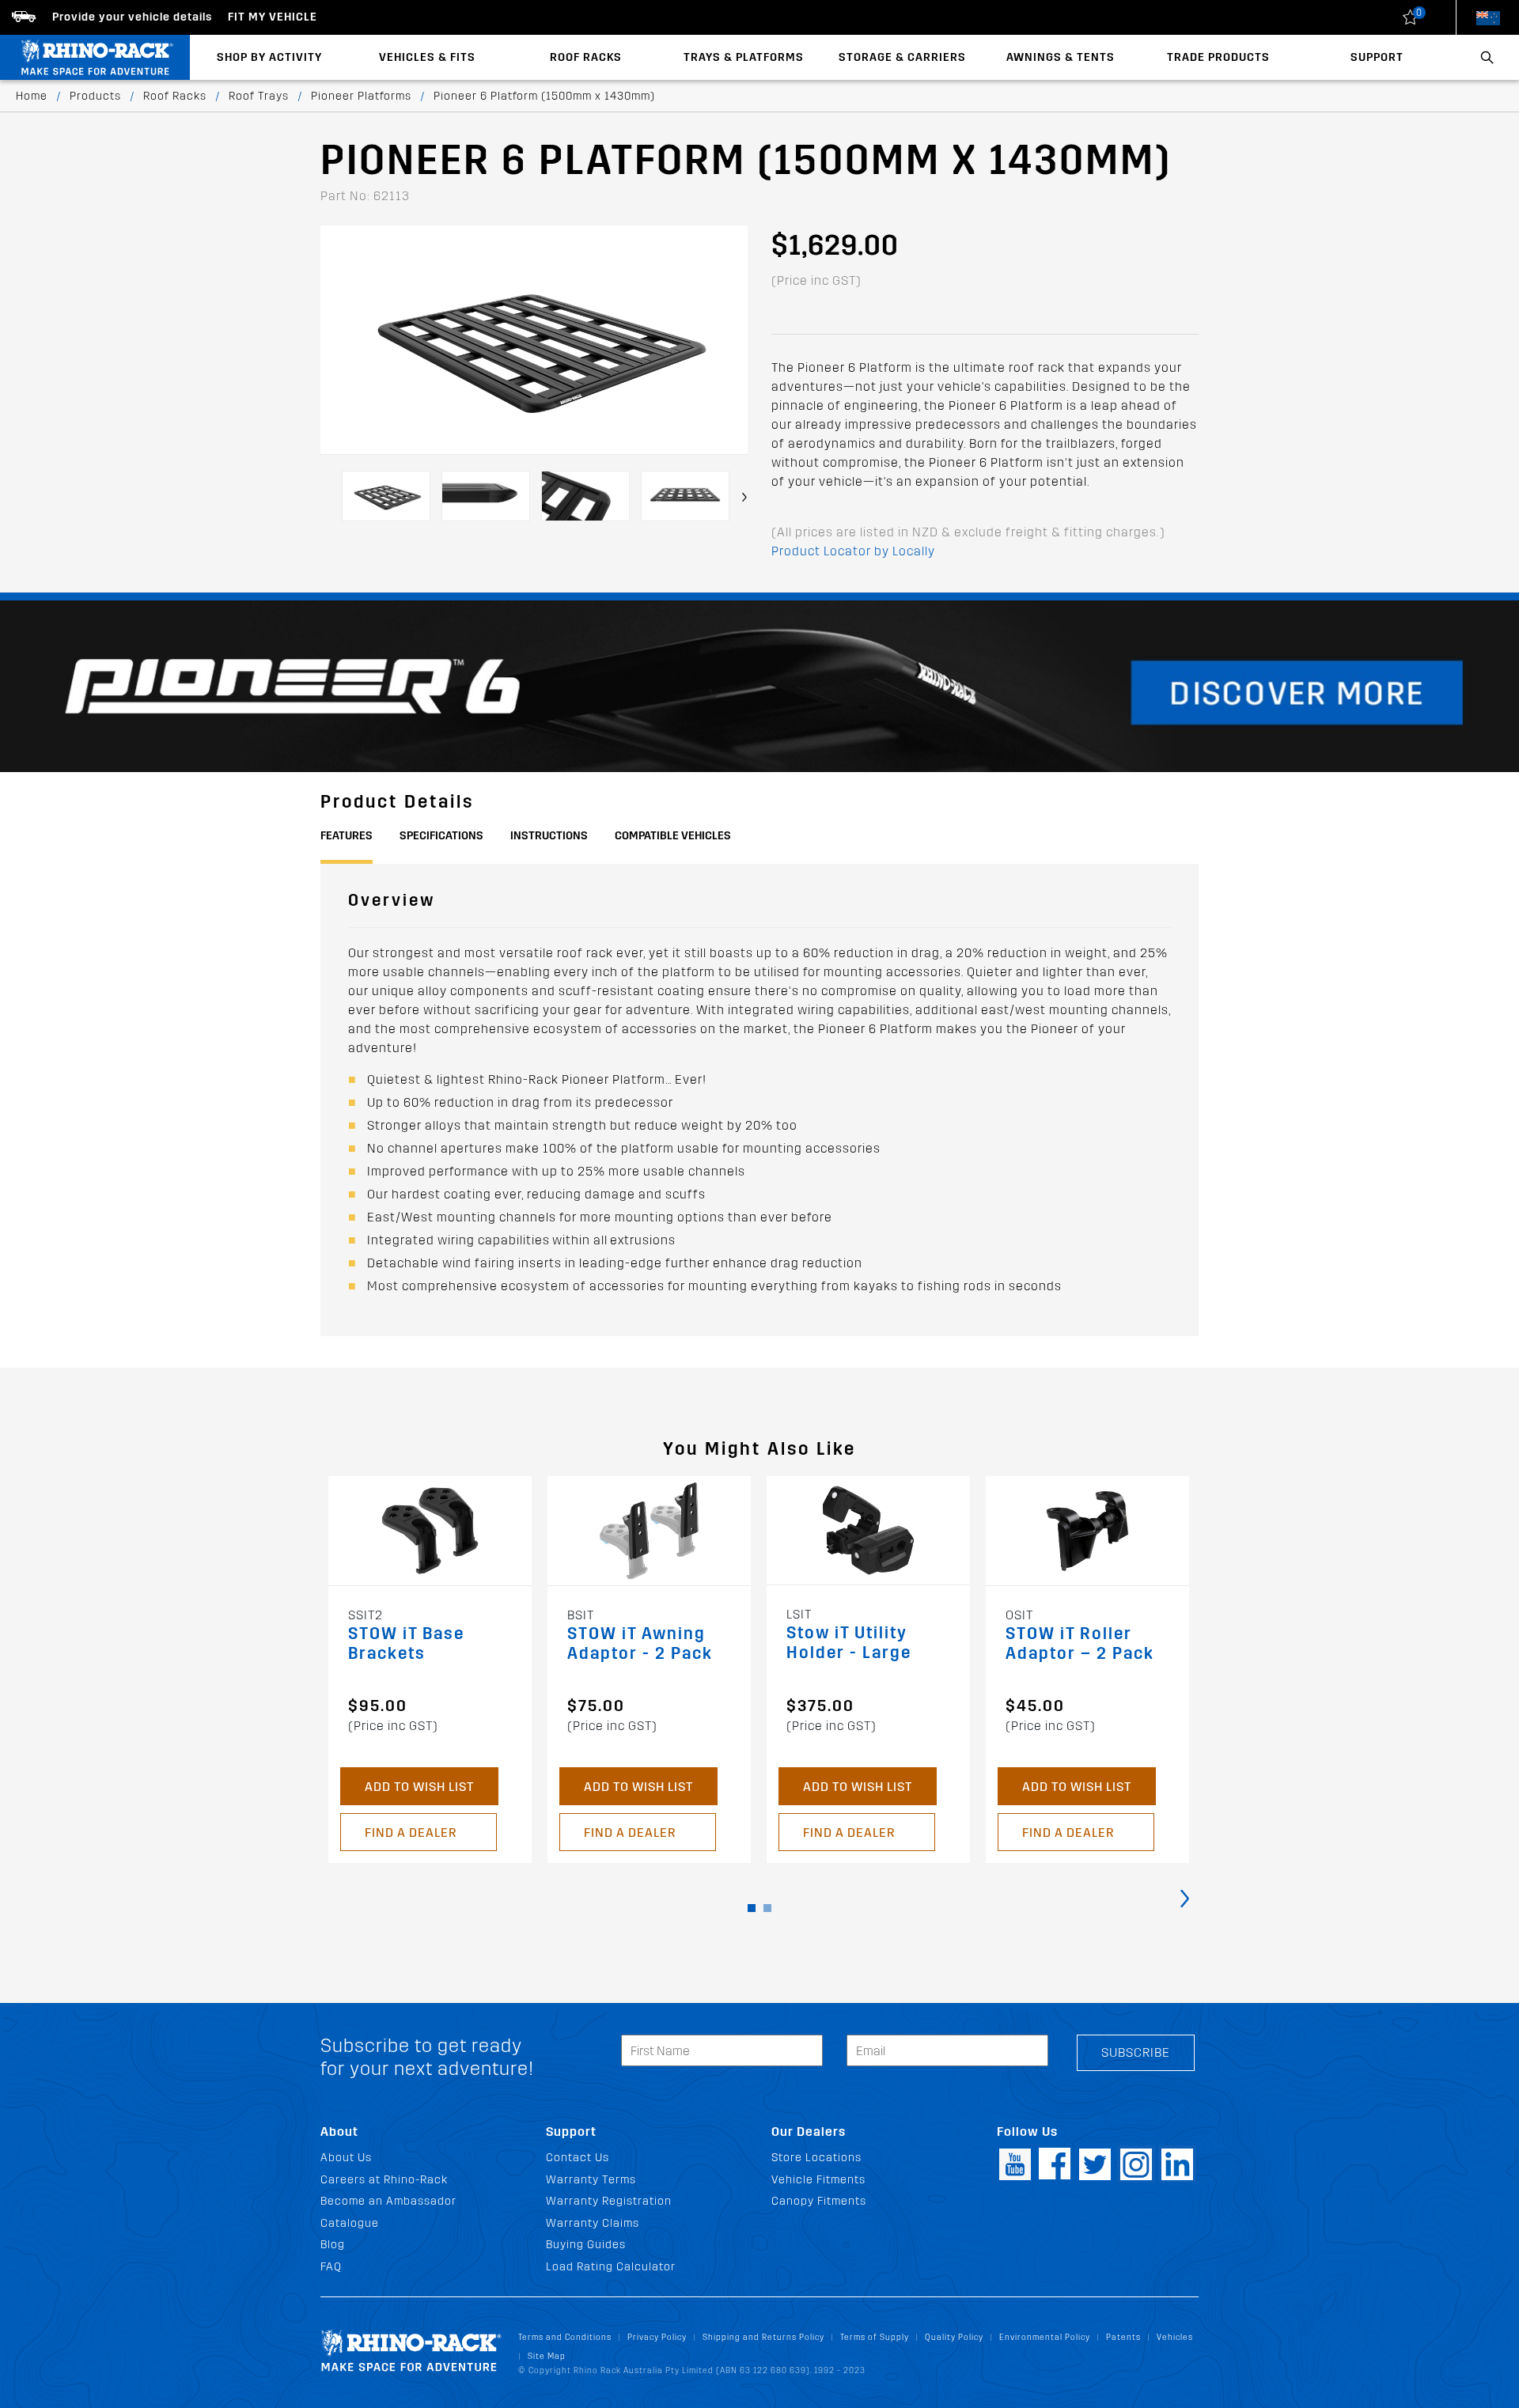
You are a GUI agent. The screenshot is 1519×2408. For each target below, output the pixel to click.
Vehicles (1175, 2337)
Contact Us (578, 2158)
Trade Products (1218, 57)
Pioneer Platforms (361, 96)
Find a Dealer (411, 1833)
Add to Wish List (419, 1787)
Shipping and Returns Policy (763, 2337)
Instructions (549, 836)
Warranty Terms (591, 2180)
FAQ (331, 2267)
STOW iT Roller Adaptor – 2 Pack (1080, 1644)
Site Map (547, 2356)
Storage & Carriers (902, 57)
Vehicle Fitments (818, 2180)
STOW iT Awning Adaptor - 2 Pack (640, 1644)
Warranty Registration (609, 2201)
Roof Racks (586, 57)
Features (347, 836)
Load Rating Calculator (611, 2267)
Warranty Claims (593, 2223)
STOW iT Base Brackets (406, 1644)
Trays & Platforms (744, 57)
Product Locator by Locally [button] (853, 551)
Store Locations (816, 2158)
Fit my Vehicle (273, 17)
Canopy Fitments (819, 2201)
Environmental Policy (1045, 2337)
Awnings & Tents (1061, 57)
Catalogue (350, 2223)
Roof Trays (259, 96)
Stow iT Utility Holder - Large (849, 1643)
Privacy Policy (657, 2337)
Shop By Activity (269, 57)
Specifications (441, 836)
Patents (1123, 2337)
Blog (333, 2245)
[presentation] (744, 497)
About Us (346, 2158)
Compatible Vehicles (673, 836)
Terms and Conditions (565, 2337)
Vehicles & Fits (427, 57)
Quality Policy (954, 2337)
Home (32, 96)
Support (1377, 57)
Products (95, 96)
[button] (752, 1908)
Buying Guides (586, 2245)
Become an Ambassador (388, 2201)
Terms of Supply (875, 2337)
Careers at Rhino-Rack (384, 2180)
